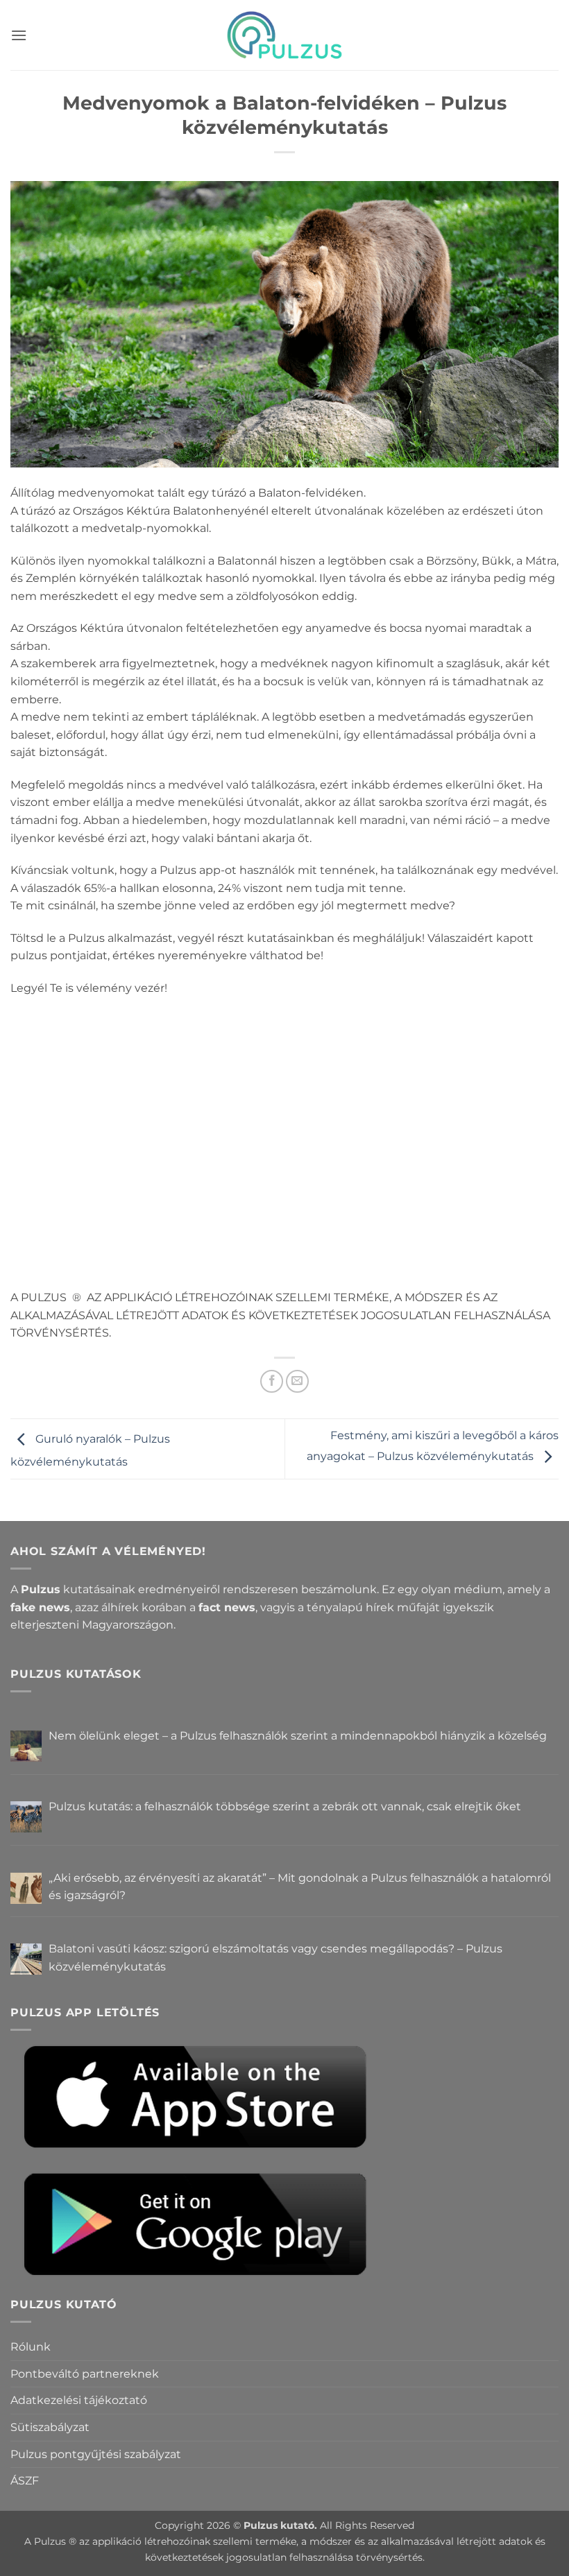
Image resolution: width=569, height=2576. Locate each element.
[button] (19, 35)
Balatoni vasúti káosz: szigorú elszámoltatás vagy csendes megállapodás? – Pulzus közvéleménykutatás (275, 1958)
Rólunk (31, 2347)
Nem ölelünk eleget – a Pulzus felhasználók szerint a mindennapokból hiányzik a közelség (298, 1736)
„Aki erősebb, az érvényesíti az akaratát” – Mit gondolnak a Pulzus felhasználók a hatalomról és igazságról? (300, 1887)
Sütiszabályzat (50, 2427)
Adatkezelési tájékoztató (79, 2400)
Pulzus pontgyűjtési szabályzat (96, 2454)
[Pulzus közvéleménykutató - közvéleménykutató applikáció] (284, 35)
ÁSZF (25, 2481)
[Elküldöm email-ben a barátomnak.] (297, 1381)
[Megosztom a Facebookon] (272, 1381)
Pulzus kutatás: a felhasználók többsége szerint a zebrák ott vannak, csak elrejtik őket (285, 1806)
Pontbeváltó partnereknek (85, 2374)
